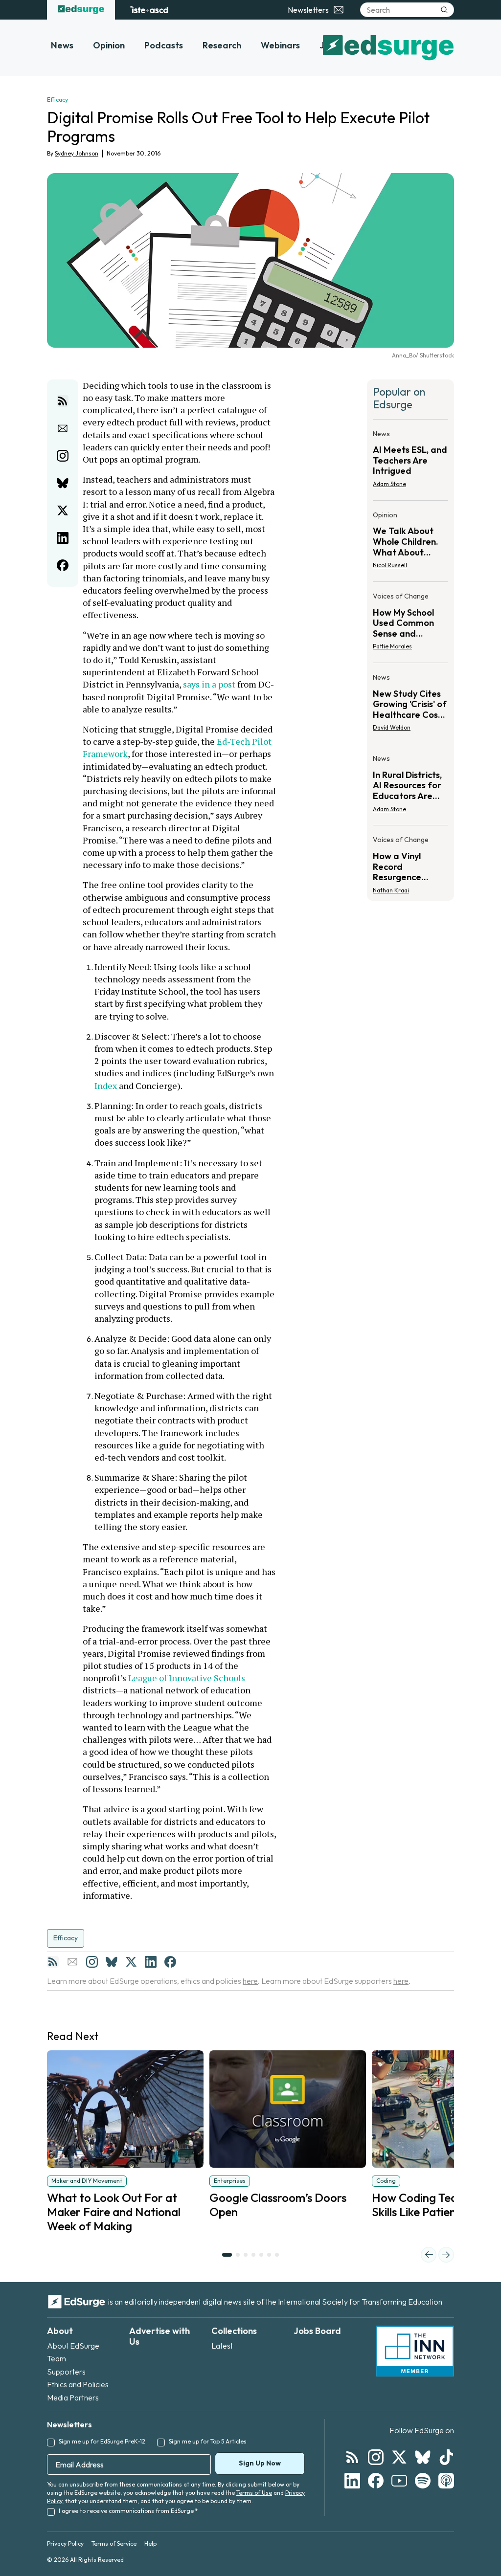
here (250, 1981)
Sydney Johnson (77, 153)
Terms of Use (254, 2493)
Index (106, 1086)
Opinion (109, 45)
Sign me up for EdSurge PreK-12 (102, 2441)
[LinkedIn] (151, 1962)
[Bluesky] (112, 1962)
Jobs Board (317, 2331)
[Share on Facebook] (63, 565)
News (62, 45)
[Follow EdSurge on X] (399, 2457)
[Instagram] (92, 1962)
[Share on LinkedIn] (63, 538)
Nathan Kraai (391, 890)
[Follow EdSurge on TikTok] (446, 2457)
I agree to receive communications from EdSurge (128, 2511)
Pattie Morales (392, 646)
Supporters (66, 2372)
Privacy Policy (65, 2543)
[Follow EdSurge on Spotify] (423, 2481)
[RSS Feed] (53, 1962)
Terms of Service (114, 2543)
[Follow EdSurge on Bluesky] (423, 2457)
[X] (131, 1962)
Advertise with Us (159, 2336)
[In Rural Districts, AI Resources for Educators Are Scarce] (410, 787)
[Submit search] (444, 10)
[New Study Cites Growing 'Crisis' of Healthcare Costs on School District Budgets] (410, 705)
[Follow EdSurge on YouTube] (399, 2481)
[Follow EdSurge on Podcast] (446, 2481)
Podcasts (164, 45)
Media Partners (73, 2398)
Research (222, 45)
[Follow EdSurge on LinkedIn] (352, 2481)
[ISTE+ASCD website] (149, 10)
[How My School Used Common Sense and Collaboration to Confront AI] (410, 624)
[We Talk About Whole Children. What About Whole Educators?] (410, 543)
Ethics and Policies (78, 2384)
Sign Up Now (260, 2463)
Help (150, 2543)
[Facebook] (170, 1962)
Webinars (280, 45)
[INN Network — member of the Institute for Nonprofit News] (415, 2351)
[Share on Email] (63, 428)
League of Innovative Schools (187, 1678)
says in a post (209, 684)
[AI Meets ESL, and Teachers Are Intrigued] (410, 462)
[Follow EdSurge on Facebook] (376, 2481)
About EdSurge (73, 2346)
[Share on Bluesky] (63, 483)
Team (57, 2358)
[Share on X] (63, 511)
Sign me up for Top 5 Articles (208, 2441)
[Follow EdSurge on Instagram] (376, 2457)
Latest (222, 2346)
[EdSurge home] (81, 10)
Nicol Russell (390, 565)
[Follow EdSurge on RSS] (352, 2457)
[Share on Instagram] (63, 456)
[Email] (72, 1962)
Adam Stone (389, 484)
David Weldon (392, 727)
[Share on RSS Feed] (63, 401)
